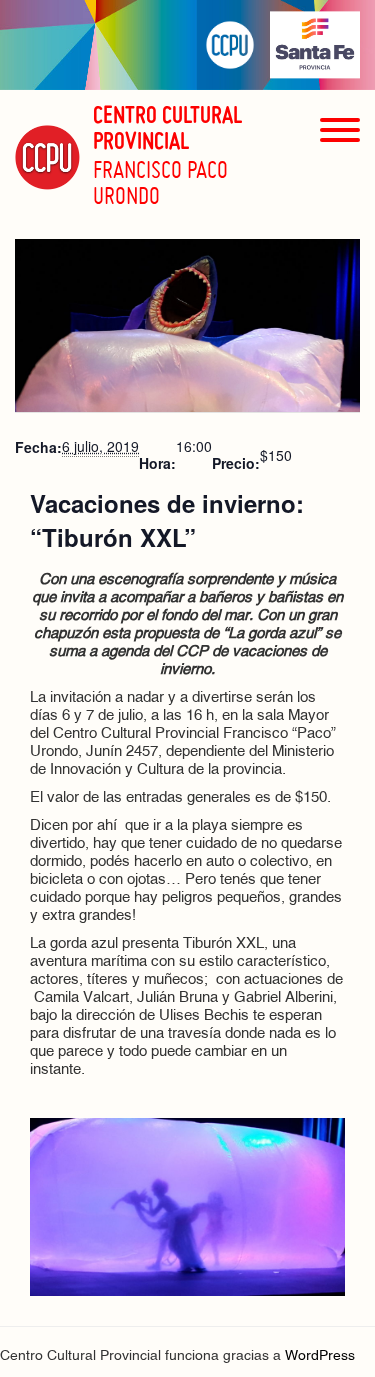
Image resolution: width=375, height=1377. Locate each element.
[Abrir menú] (340, 165)
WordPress (320, 1356)
